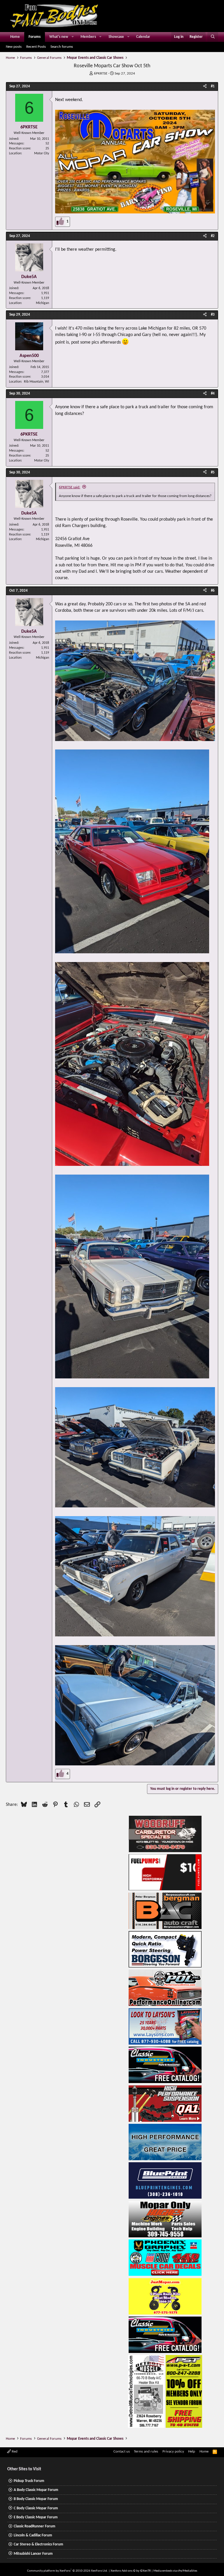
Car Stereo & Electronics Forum (38, 2544)
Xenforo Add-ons (131, 2571)
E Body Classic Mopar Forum (36, 2517)
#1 (213, 86)
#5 (213, 472)
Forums (35, 37)
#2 (213, 236)
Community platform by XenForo (68, 2571)
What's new (59, 37)
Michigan (42, 303)
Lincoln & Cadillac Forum (33, 2535)
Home (15, 37)
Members (88, 37)
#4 (213, 394)
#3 (213, 315)
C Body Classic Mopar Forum (36, 2508)
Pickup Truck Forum (29, 2481)
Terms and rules (146, 2452)
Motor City (42, 153)
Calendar (143, 37)
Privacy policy (173, 2452)
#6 (213, 591)
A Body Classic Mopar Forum (36, 2490)
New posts (14, 47)
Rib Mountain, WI (36, 382)
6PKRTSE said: (70, 487)
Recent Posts (36, 47)
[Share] (205, 86)
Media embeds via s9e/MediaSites (175, 2571)
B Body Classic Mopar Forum (36, 2499)
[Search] (213, 37)
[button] (73, 37)
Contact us (122, 2452)
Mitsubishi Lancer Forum (33, 2554)
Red (14, 2452)
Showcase (116, 37)
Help (192, 2452)
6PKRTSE (101, 74)
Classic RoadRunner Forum (35, 2526)
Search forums (62, 47)
